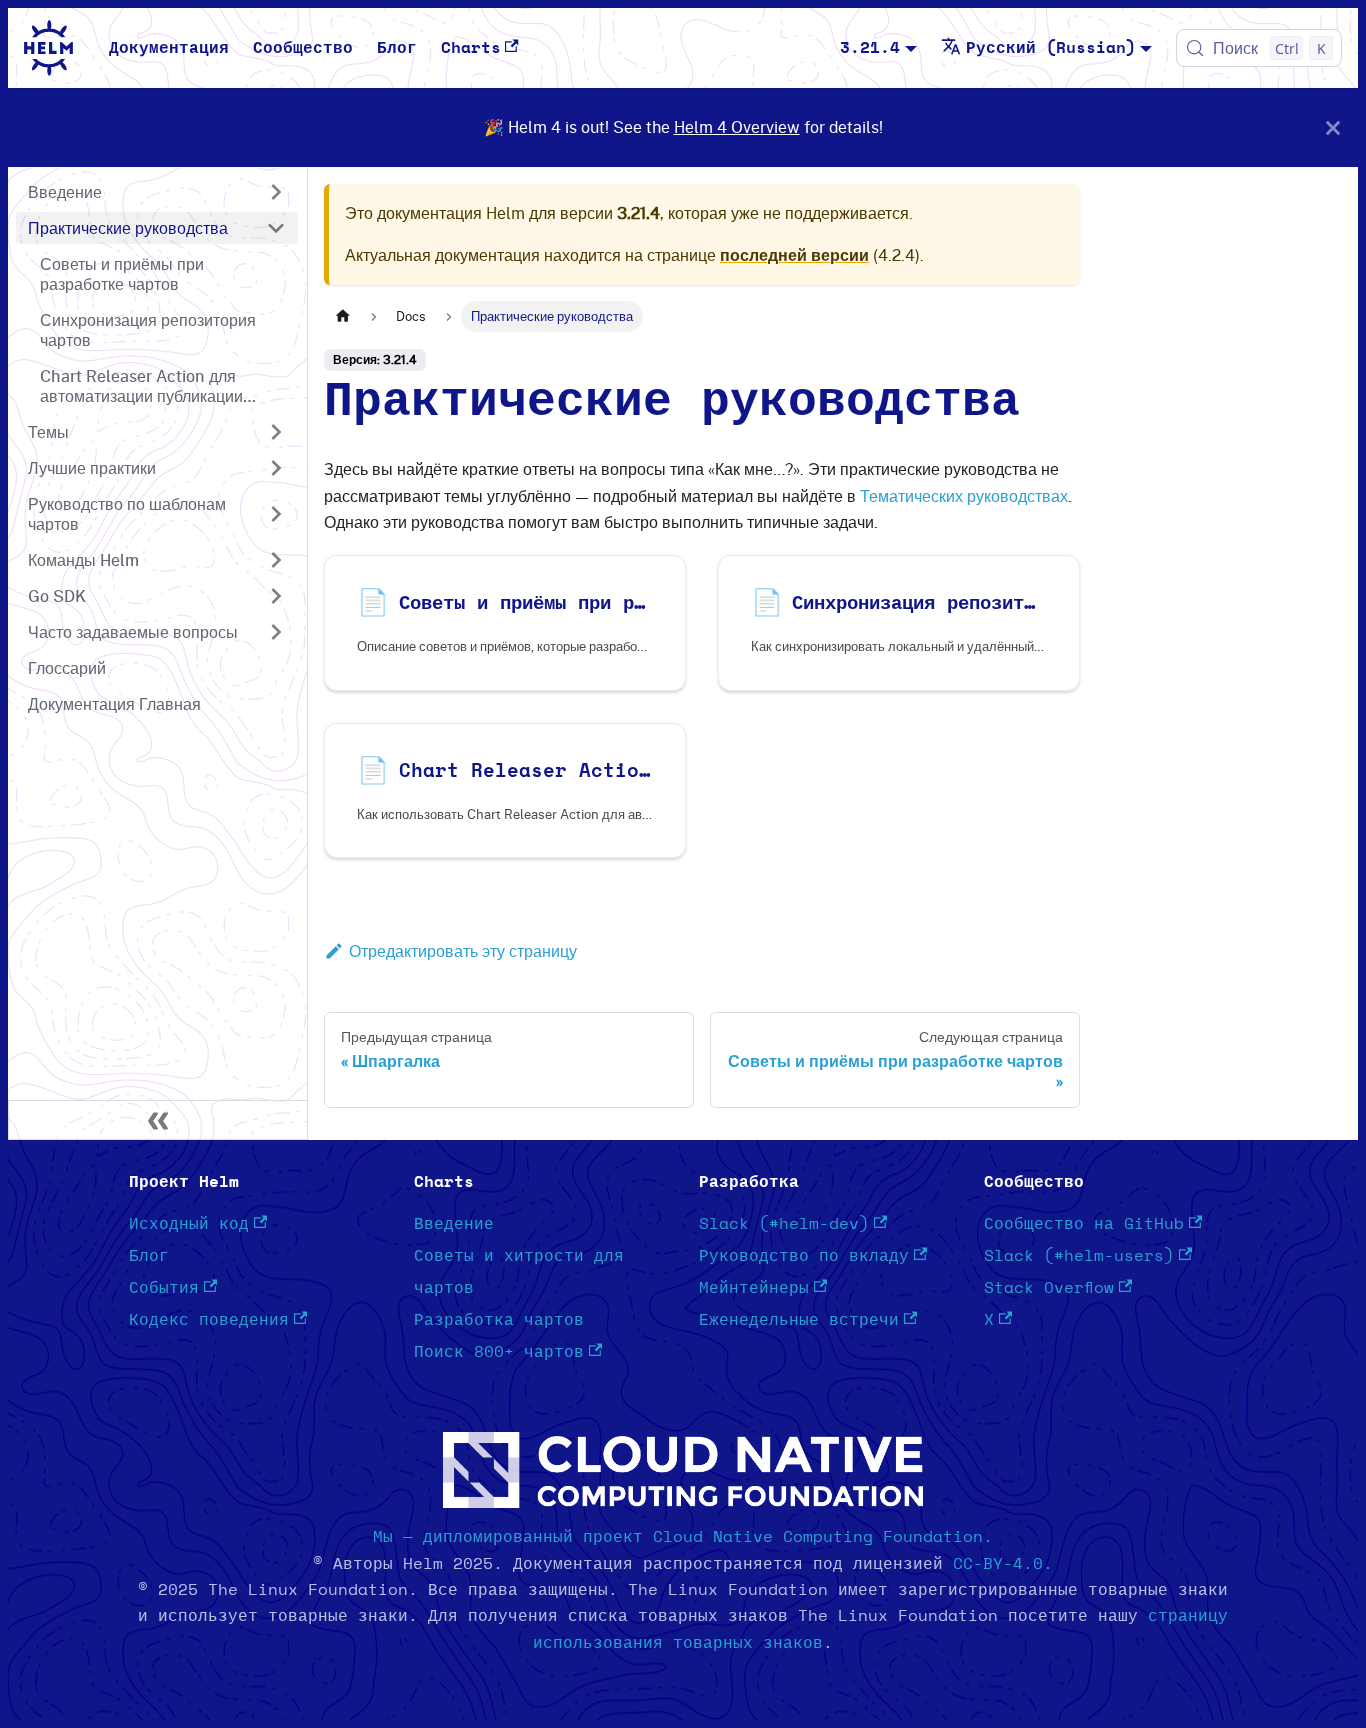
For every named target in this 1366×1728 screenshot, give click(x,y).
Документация (169, 48)
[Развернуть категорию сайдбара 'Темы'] (276, 432)
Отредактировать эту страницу (463, 951)
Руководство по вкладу (804, 1256)
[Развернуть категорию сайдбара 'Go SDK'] (276, 596)
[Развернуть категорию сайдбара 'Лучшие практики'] (276, 468)
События (164, 1288)
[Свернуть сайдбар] (158, 1120)
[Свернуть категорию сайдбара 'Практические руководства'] (276, 228)
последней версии (794, 255)
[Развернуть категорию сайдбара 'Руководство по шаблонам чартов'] (276, 514)
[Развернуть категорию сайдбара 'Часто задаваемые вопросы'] (276, 632)
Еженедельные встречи (799, 1320)
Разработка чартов (499, 1320)
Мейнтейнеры (754, 1288)
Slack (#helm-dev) (784, 1224)
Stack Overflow (1049, 1288)
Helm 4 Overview (737, 127)
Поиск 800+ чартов (499, 1352)
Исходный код (189, 1224)
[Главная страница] (343, 316)
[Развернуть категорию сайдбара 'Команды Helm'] (276, 560)
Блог (397, 48)
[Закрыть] (1333, 127)
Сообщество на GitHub (1084, 1224)
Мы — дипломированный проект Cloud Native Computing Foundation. (683, 1537)
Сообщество (303, 48)
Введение (454, 1224)
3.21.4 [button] (870, 48)
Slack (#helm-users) (1079, 1256)
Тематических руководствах (964, 496)
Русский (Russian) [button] (1051, 48)
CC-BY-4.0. (1003, 1564)
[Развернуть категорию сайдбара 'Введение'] (276, 192)
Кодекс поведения (209, 1320)
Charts (471, 48)
